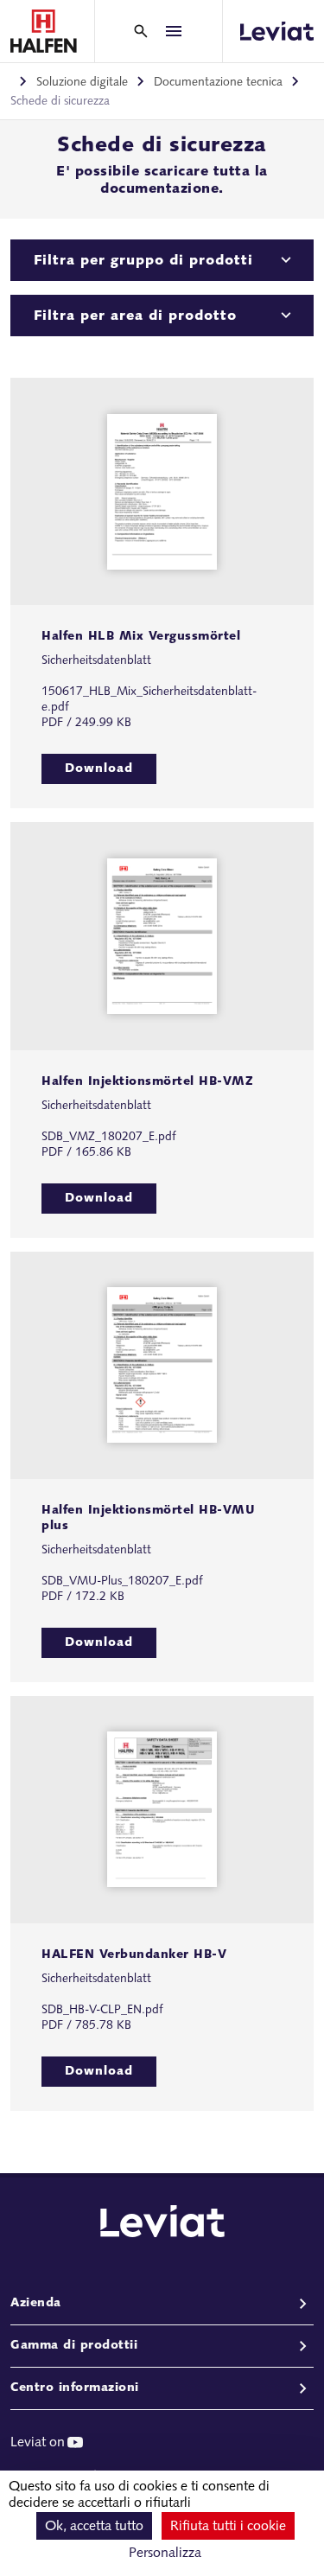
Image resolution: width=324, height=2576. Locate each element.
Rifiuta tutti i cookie (228, 2527)
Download (99, 769)
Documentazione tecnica (218, 83)
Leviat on (38, 2443)
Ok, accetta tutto (94, 2527)
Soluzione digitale (82, 83)
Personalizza (165, 2554)
